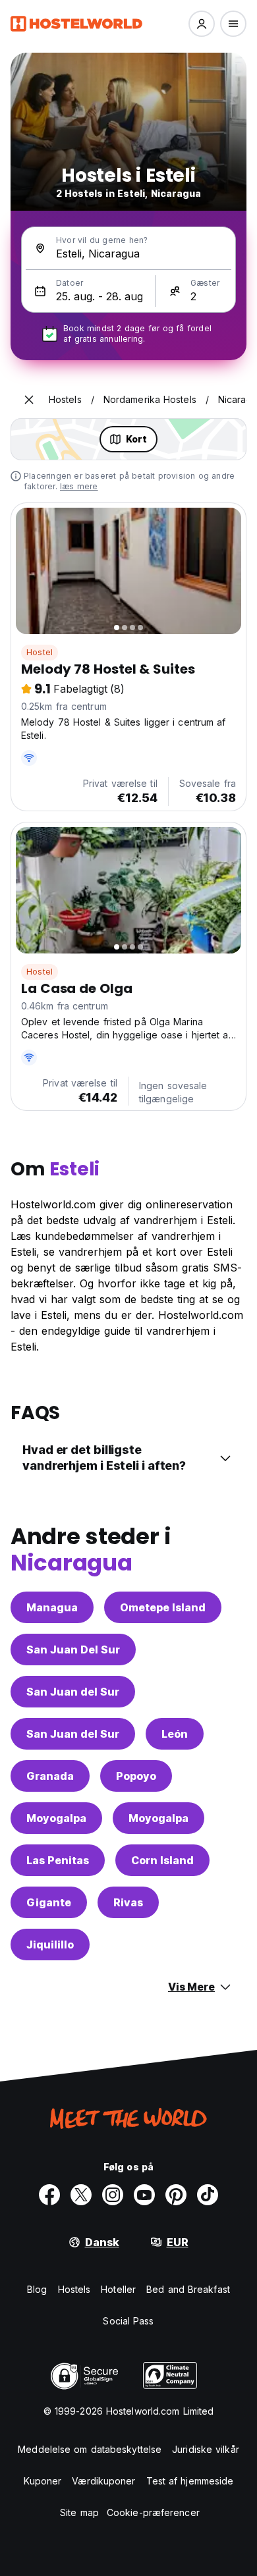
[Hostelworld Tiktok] (208, 2195)
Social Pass (128, 2321)
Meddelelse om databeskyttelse (90, 2449)
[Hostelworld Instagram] (113, 2195)
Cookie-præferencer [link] (153, 2512)
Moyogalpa (56, 1818)
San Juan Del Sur (73, 1650)
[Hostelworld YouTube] (144, 2195)
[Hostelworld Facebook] (49, 2195)
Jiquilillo (50, 1945)
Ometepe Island (163, 1607)
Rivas (128, 1902)
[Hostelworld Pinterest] (176, 2195)
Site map (79, 2512)
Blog (37, 2289)
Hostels (74, 2289)
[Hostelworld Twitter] (81, 2195)
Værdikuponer (103, 2481)
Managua (52, 1607)
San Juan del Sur (73, 1692)
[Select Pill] (202, 24)
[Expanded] (29, 400)
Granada (50, 1776)
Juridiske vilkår (206, 2449)
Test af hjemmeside (190, 2481)
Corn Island (162, 1860)
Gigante (49, 1902)
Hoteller (118, 2289)
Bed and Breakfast (188, 2289)
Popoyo (136, 1776)
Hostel (40, 652)
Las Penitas (58, 1860)
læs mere (79, 486)
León (175, 1734)
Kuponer (43, 2481)
